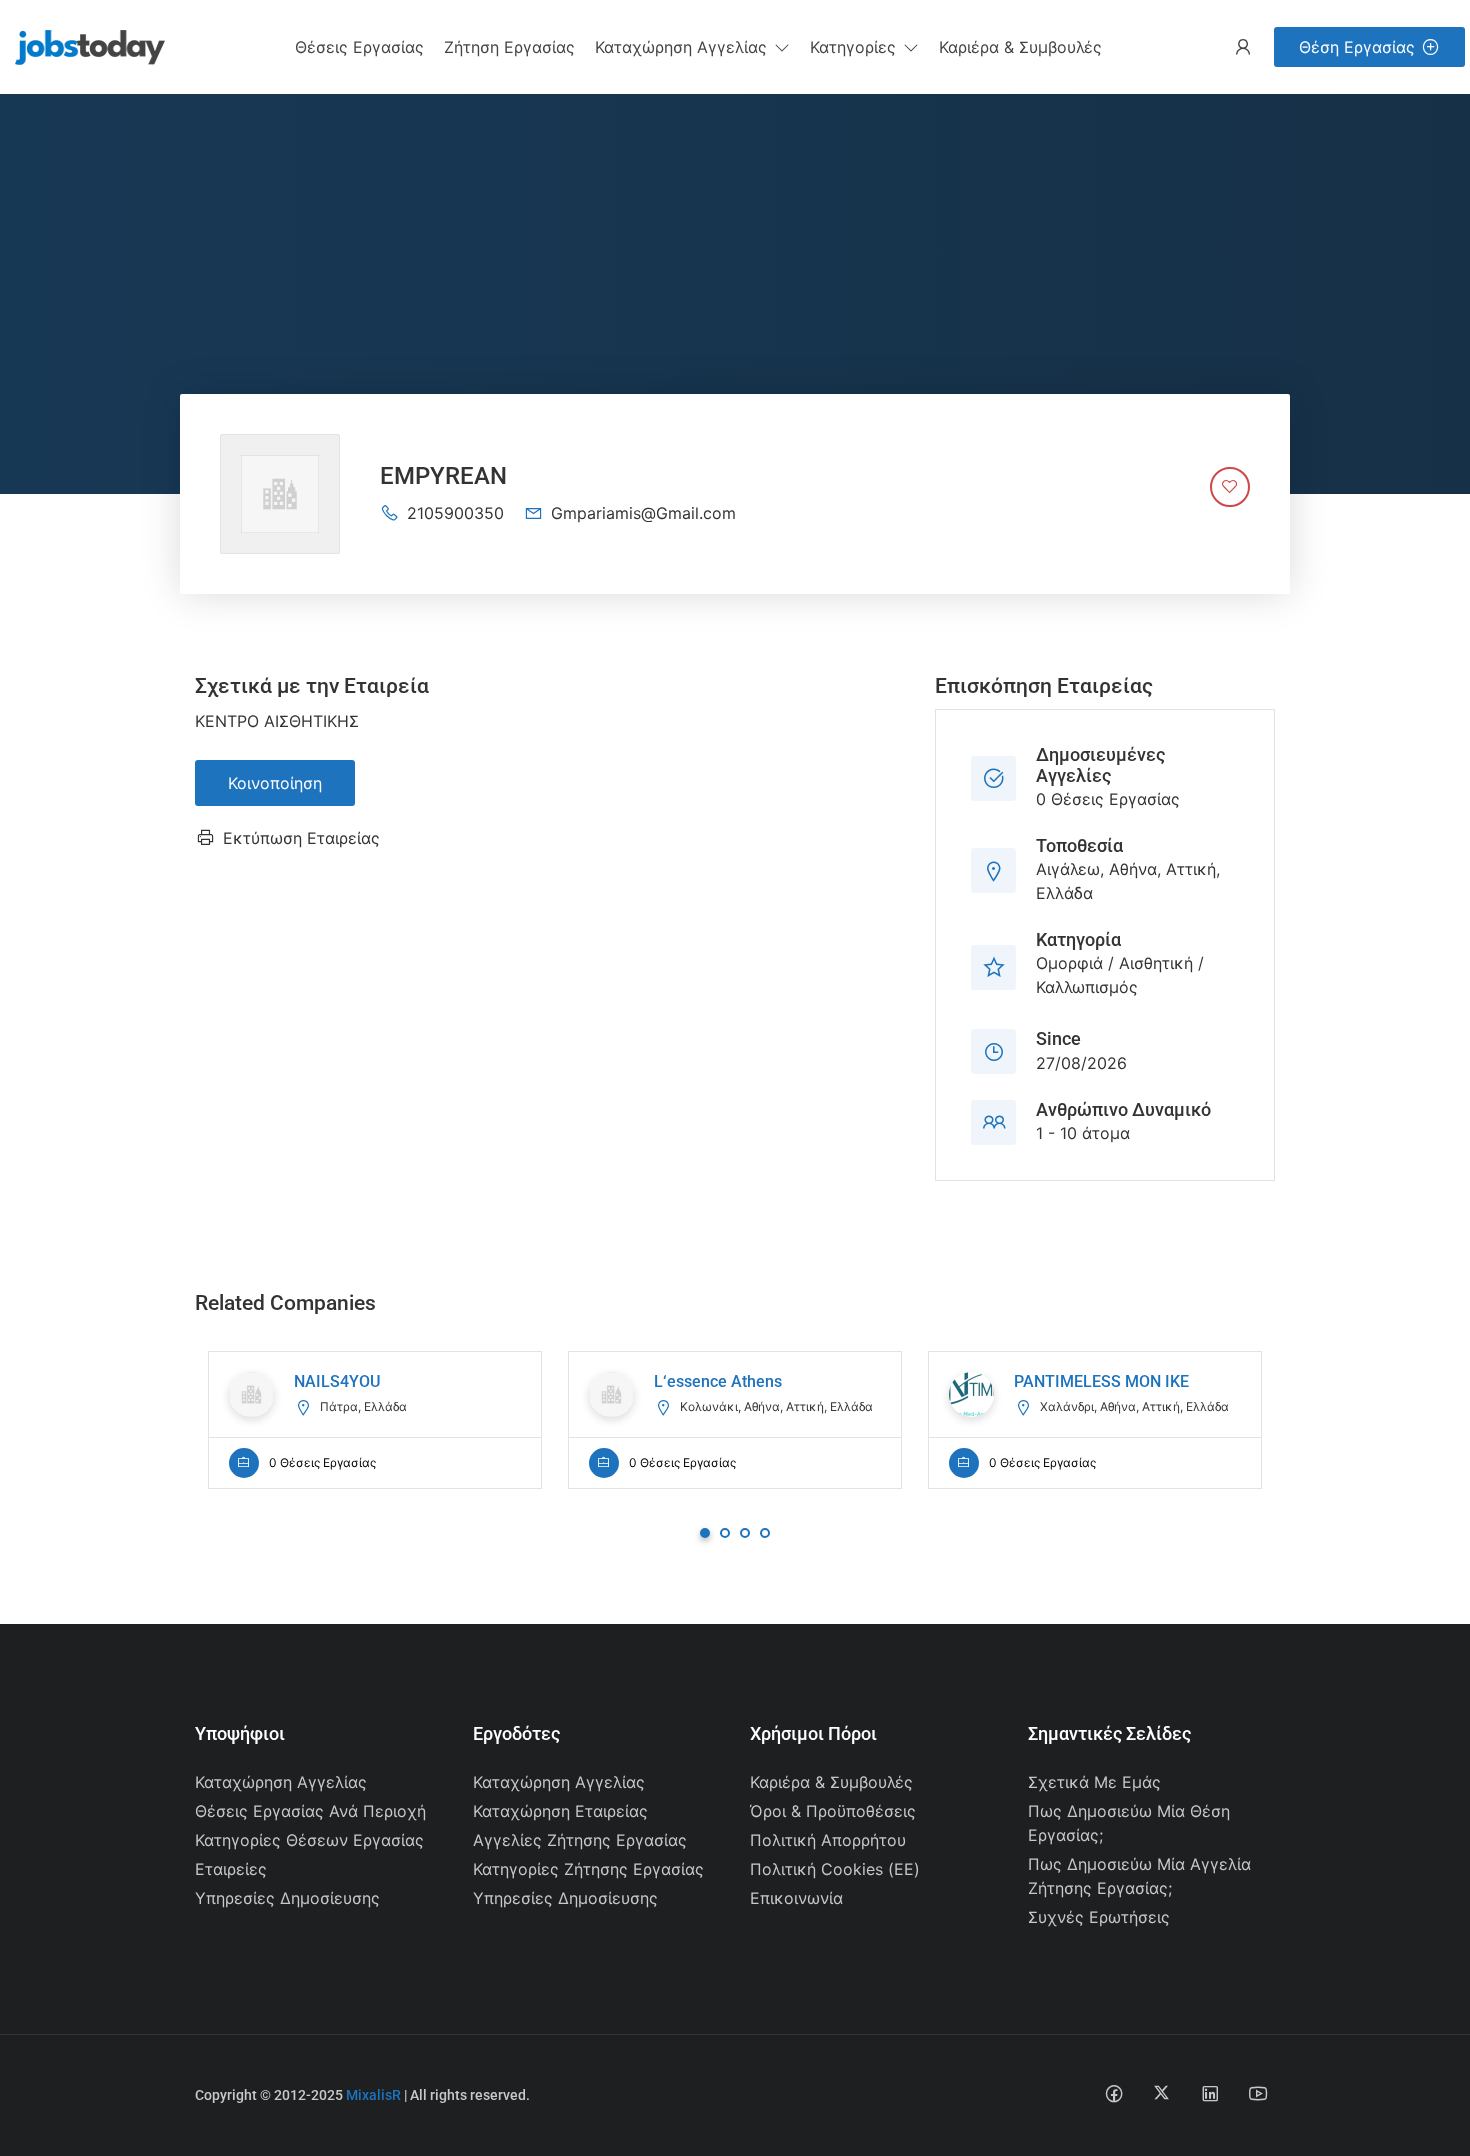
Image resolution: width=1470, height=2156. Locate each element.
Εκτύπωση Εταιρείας (301, 838)
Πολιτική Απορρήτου (828, 1840)
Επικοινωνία (796, 1898)
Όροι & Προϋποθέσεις (833, 1811)
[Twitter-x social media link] (1161, 2092)
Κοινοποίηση (275, 783)
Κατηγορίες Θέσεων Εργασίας (309, 1840)
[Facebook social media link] (1113, 2092)
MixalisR (373, 2095)
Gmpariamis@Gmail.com (643, 513)
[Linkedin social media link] (1209, 2092)
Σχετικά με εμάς (1094, 1782)
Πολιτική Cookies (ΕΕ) (835, 1869)
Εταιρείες (231, 1869)
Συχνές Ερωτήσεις (1099, 1917)
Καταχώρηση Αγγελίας (281, 1782)
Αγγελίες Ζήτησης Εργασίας (580, 1840)
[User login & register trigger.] (1243, 47)
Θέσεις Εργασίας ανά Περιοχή (310, 1811)
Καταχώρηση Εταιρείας (560, 1811)
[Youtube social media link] (1257, 2092)
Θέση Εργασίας (1357, 47)
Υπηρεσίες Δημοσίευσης (287, 1898)
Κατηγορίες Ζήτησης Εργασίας (588, 1869)
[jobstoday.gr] (82, 45)
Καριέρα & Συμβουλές (831, 1782)
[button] (692, 47)
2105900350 (455, 513)
